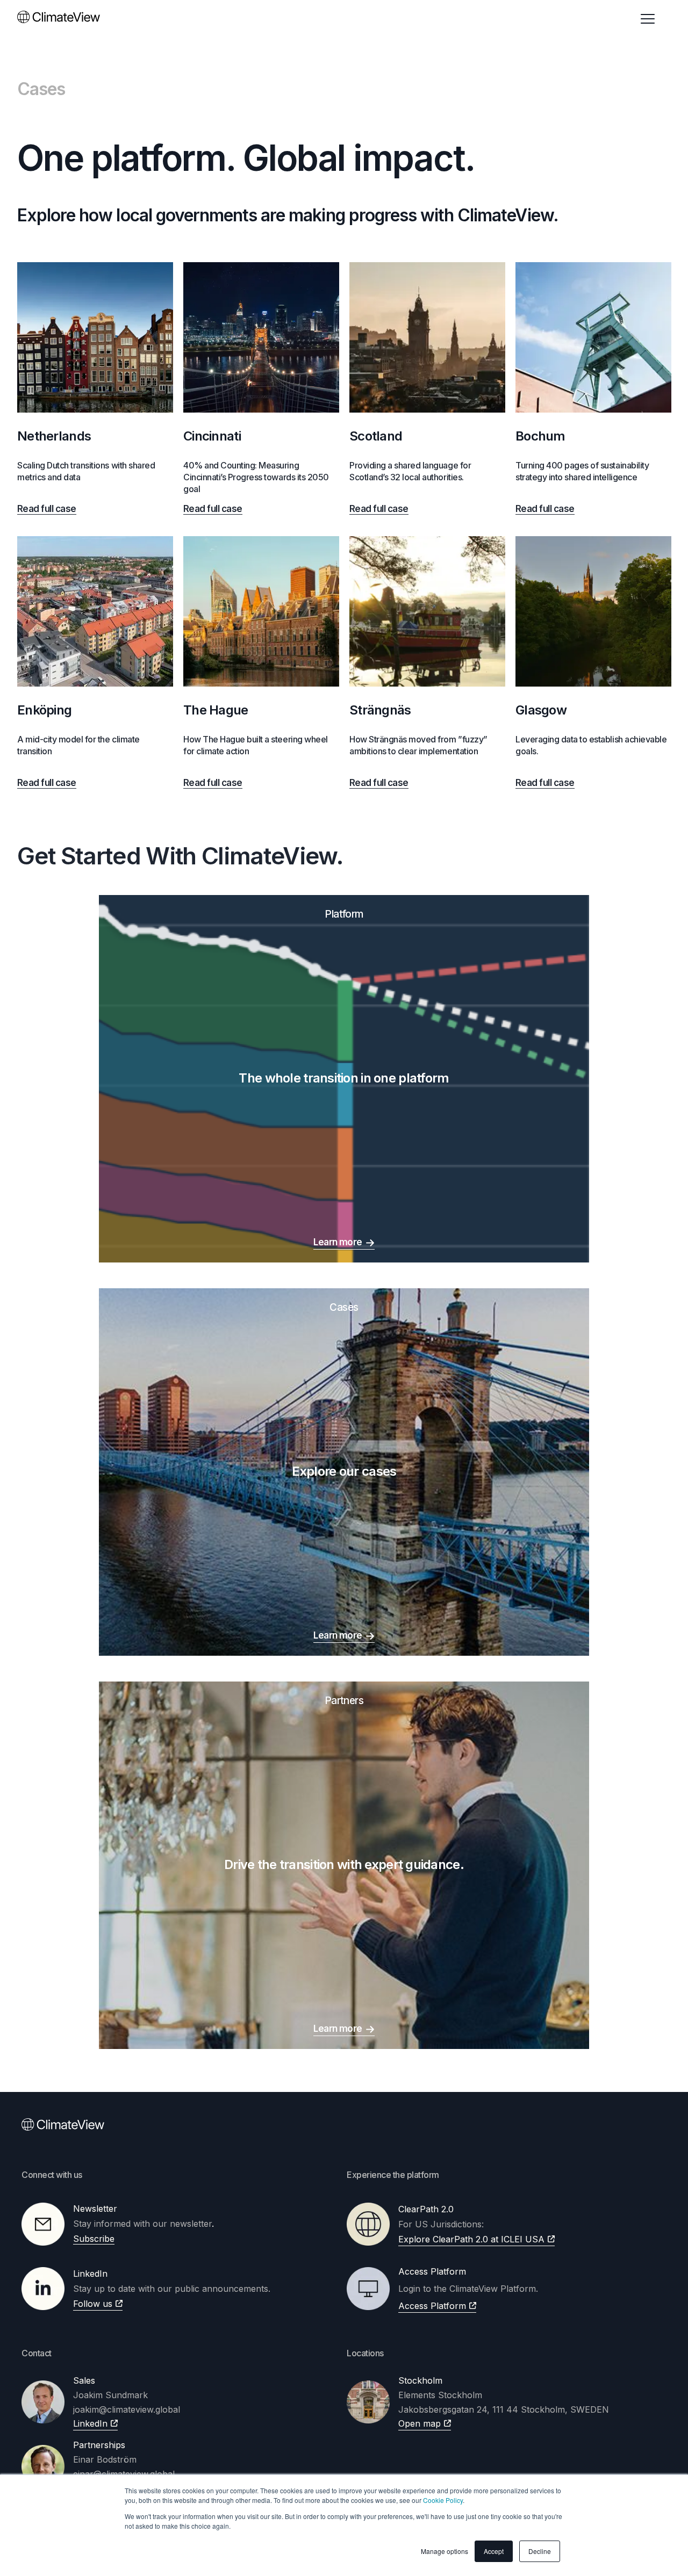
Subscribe (94, 2239)
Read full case (47, 509)
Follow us (93, 2304)
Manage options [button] (445, 2551)
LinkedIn (90, 2423)
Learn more (338, 1242)
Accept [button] (494, 2551)
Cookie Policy (443, 2500)
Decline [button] (540, 2551)
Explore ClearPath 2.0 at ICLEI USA (471, 2239)
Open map (420, 2423)
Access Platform (432, 2306)
